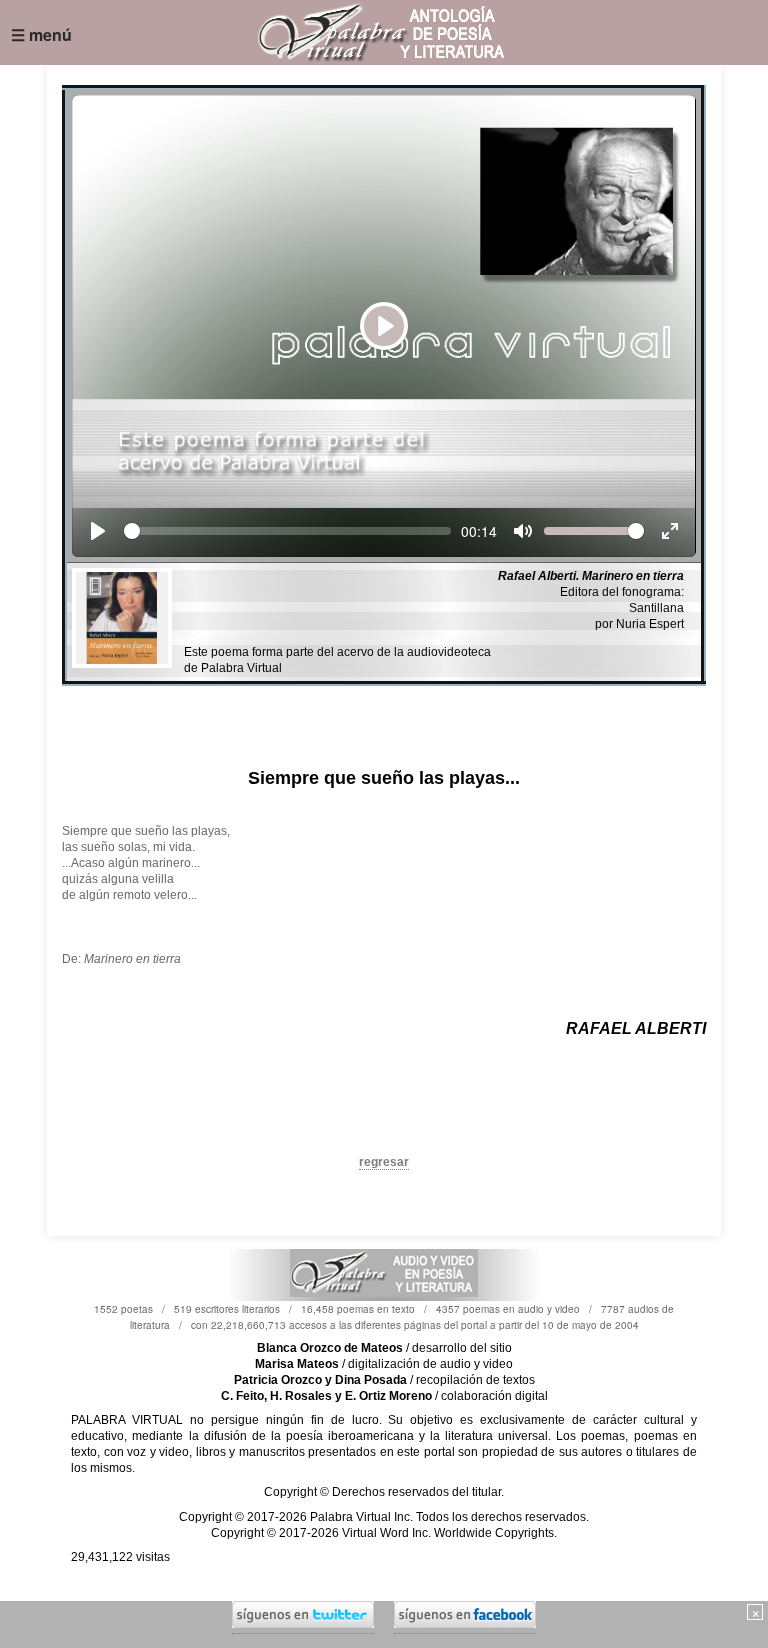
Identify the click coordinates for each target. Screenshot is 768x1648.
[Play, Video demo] (98, 531)
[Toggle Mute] (523, 531)
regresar (384, 1162)
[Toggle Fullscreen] (670, 531)
